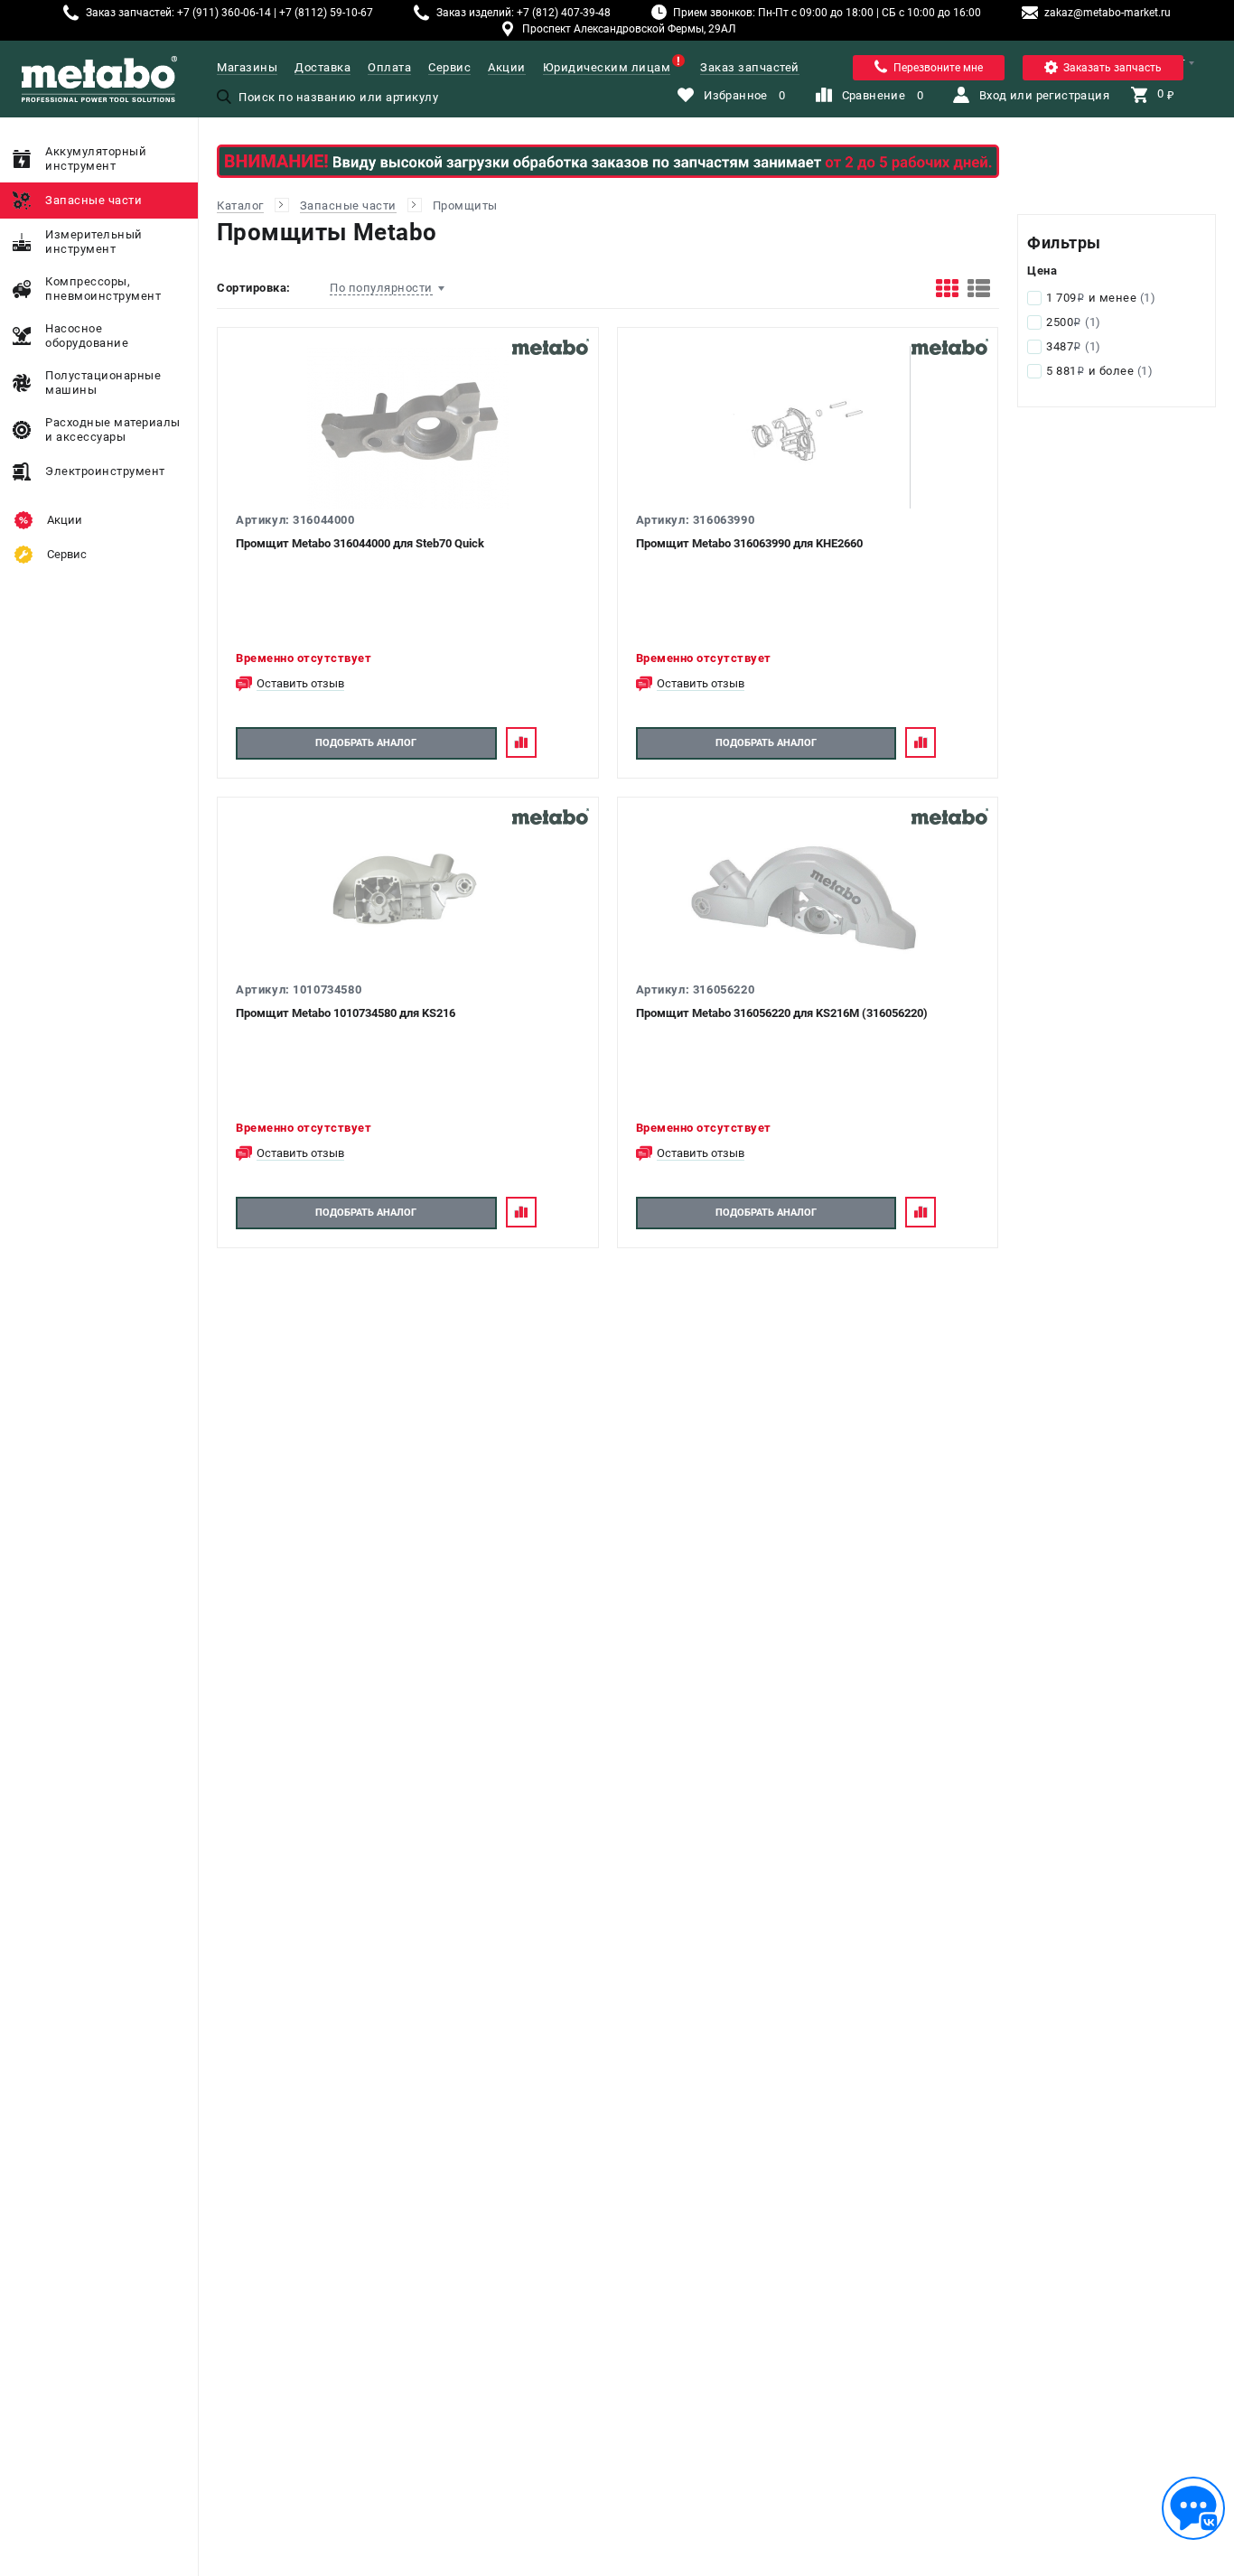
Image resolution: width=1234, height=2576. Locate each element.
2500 (1074, 322)
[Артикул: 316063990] (808, 427)
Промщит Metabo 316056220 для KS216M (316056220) (782, 1013)
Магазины (247, 67)
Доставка (323, 67)
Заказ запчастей (750, 67)
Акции (507, 67)
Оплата (389, 67)
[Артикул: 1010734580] (408, 897)
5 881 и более (1099, 371)
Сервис (449, 67)
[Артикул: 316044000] (408, 427)
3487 (1074, 346)
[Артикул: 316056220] (808, 897)
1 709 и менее (1101, 298)
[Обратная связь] (1193, 2508)
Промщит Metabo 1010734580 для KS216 (346, 1013)
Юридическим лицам (607, 67)
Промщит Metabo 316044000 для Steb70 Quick (360, 543)
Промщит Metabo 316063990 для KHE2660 (749, 543)
